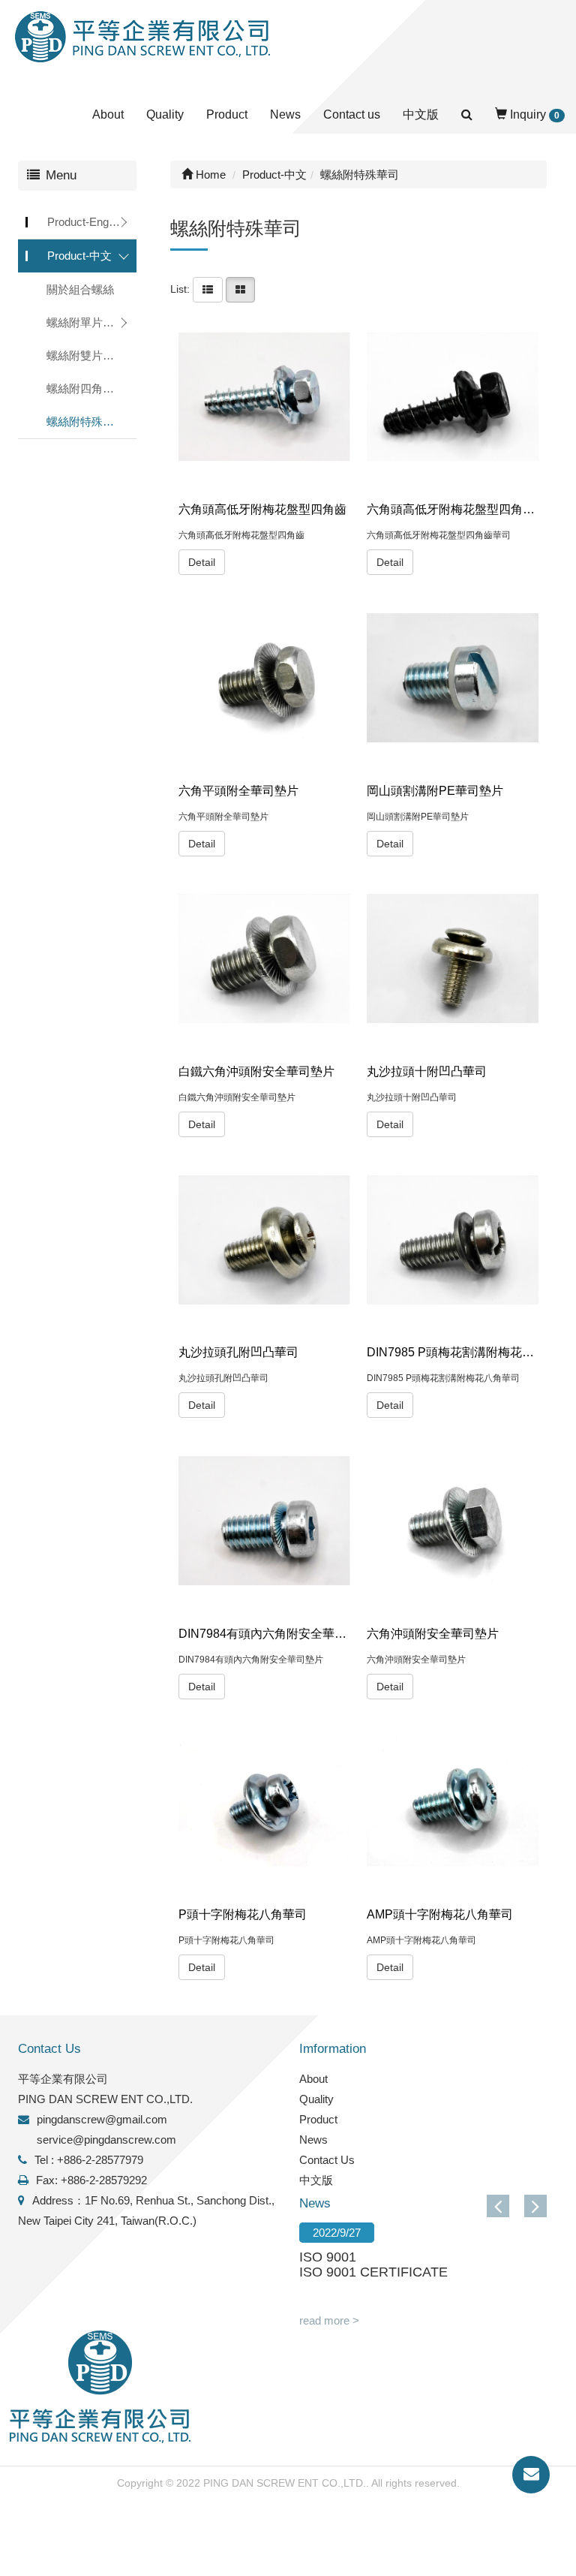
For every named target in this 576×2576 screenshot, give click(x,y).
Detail (202, 562)
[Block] (240, 289)
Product (227, 114)
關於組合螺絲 (80, 289)
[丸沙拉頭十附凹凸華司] (453, 959)
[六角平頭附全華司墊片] (264, 677)
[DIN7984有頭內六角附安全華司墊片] (264, 1521)
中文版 (421, 114)
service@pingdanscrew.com (106, 2140)
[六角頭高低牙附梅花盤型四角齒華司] (453, 397)
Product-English (86, 222)
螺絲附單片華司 (86, 322)
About (108, 114)
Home (209, 175)
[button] (535, 2206)
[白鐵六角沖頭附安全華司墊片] (264, 959)
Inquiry (533, 114)
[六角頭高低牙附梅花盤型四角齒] (264, 397)
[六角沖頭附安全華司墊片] (453, 1521)
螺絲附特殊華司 (86, 421)
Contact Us (327, 2160)
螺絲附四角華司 (86, 388)
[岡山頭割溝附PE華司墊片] (453, 677)
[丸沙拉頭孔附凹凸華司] (264, 1240)
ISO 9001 (328, 2257)
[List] (208, 289)
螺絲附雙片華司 (86, 355)
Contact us (352, 114)
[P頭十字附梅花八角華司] (264, 1802)
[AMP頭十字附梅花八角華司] (453, 1802)
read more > (329, 2320)
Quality (165, 114)
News (285, 114)
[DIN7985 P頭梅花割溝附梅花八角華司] (453, 1240)
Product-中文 (79, 256)
